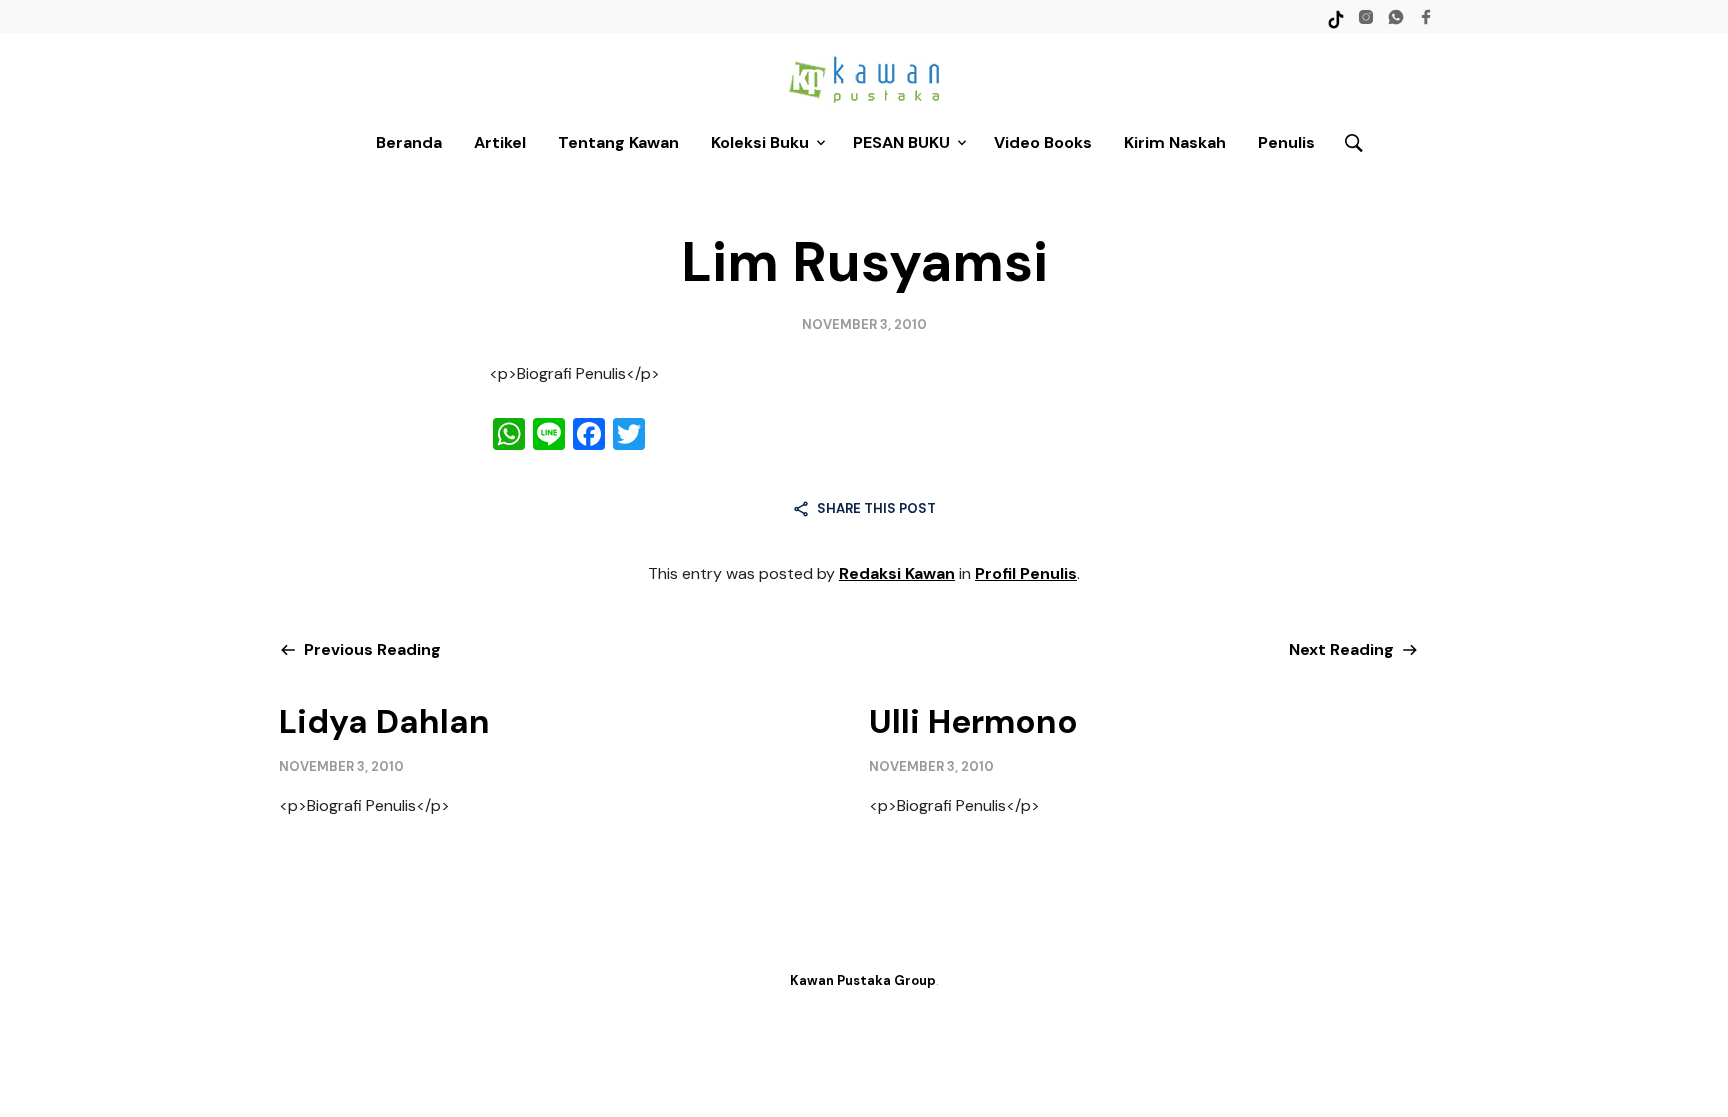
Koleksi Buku (760, 142)
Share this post (876, 508)
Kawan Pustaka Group (863, 980)
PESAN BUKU (901, 142)
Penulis (1286, 142)
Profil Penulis (1026, 573)
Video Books (1043, 142)
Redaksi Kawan (897, 573)
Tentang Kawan (618, 142)
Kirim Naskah (1175, 142)
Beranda (409, 142)
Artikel (500, 142)
